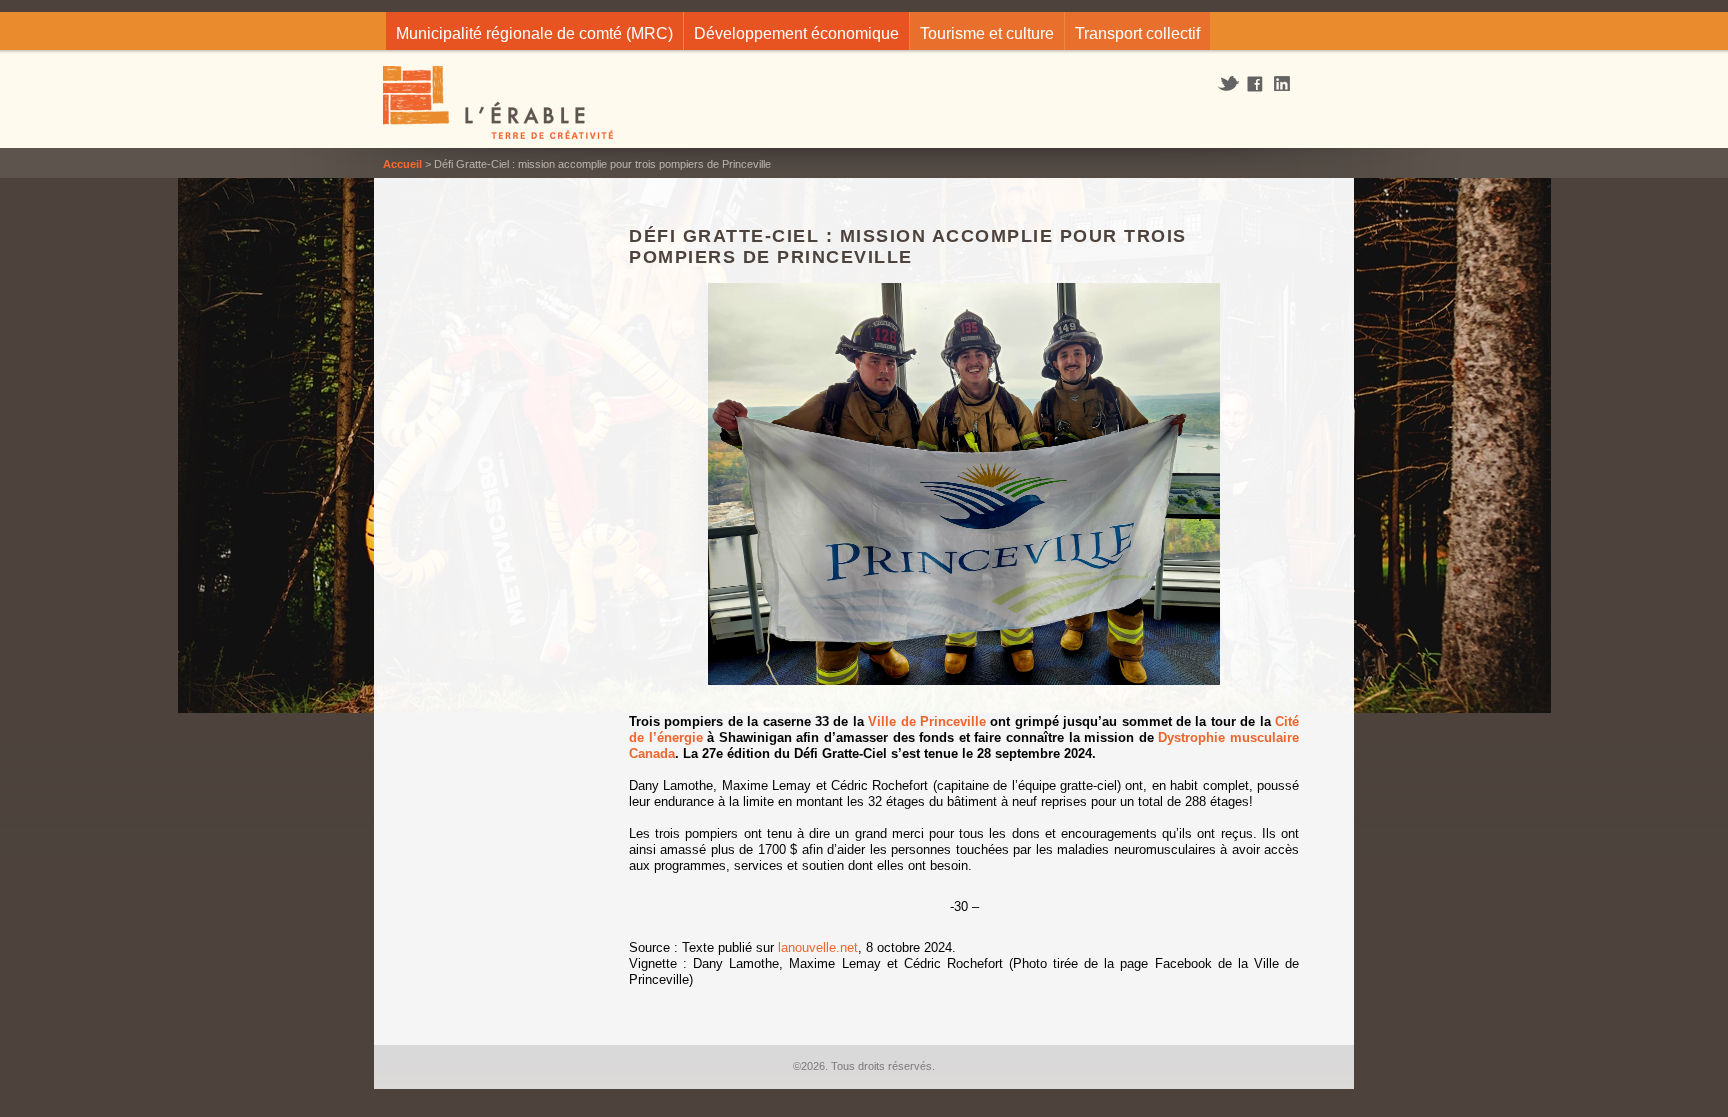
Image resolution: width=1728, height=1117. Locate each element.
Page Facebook (1255, 85)
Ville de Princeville (927, 721)
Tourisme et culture (987, 33)
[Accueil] (499, 105)
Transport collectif (1137, 33)
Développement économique (796, 33)
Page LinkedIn (1289, 83)
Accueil (402, 164)
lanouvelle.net (816, 947)
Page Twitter (1230, 84)
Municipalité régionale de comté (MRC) (534, 33)
